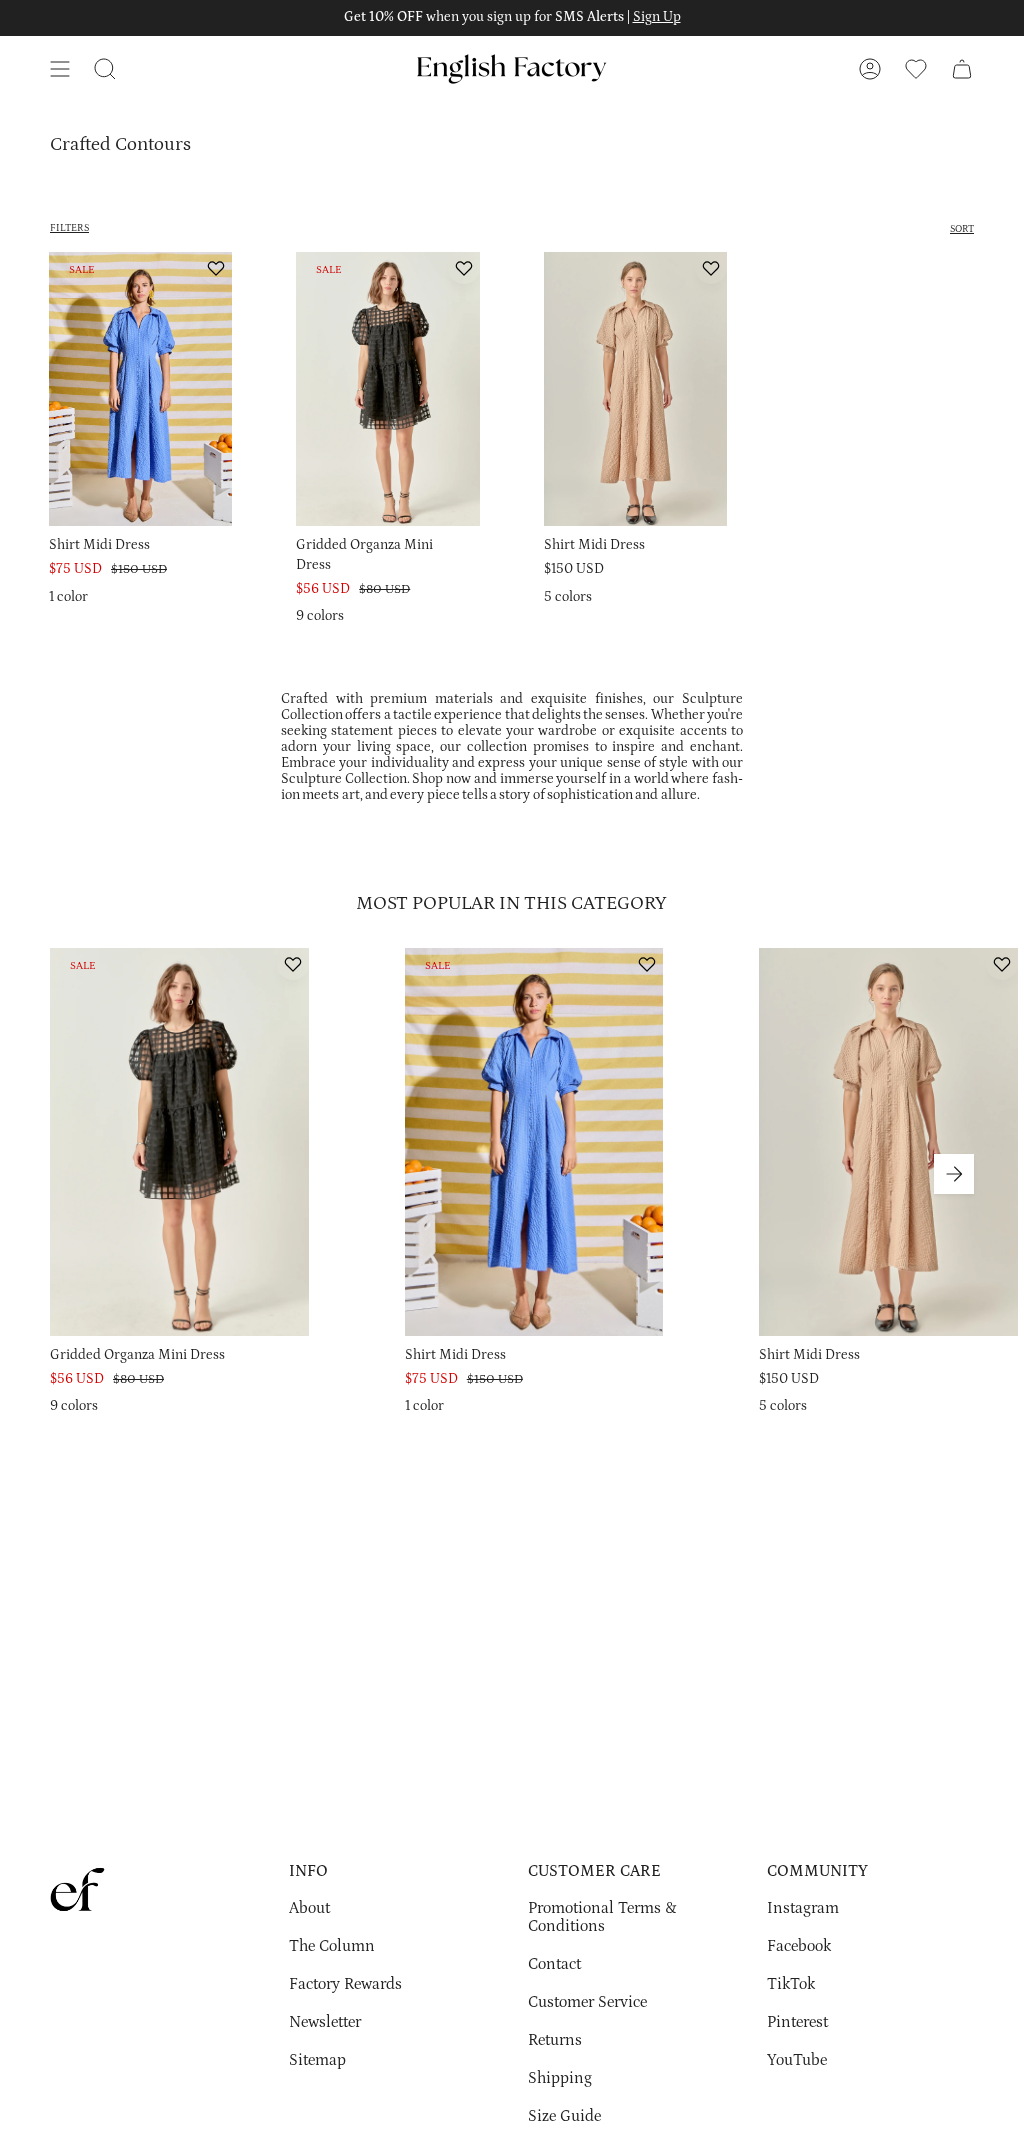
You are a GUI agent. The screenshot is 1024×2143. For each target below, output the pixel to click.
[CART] (962, 69)
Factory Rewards (345, 1984)
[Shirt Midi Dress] (140, 389)
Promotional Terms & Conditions (602, 1917)
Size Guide (564, 2116)
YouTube (797, 2060)
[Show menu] (60, 69)
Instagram (803, 1908)
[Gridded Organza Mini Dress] (387, 389)
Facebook (799, 1946)
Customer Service (587, 2002)
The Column (332, 1946)
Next (954, 1174)
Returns (555, 2040)
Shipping (560, 2078)
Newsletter (325, 2022)
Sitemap (317, 2060)
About (309, 1908)
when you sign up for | (512, 17)
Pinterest (797, 2022)
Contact (554, 1964)
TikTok (791, 1984)
